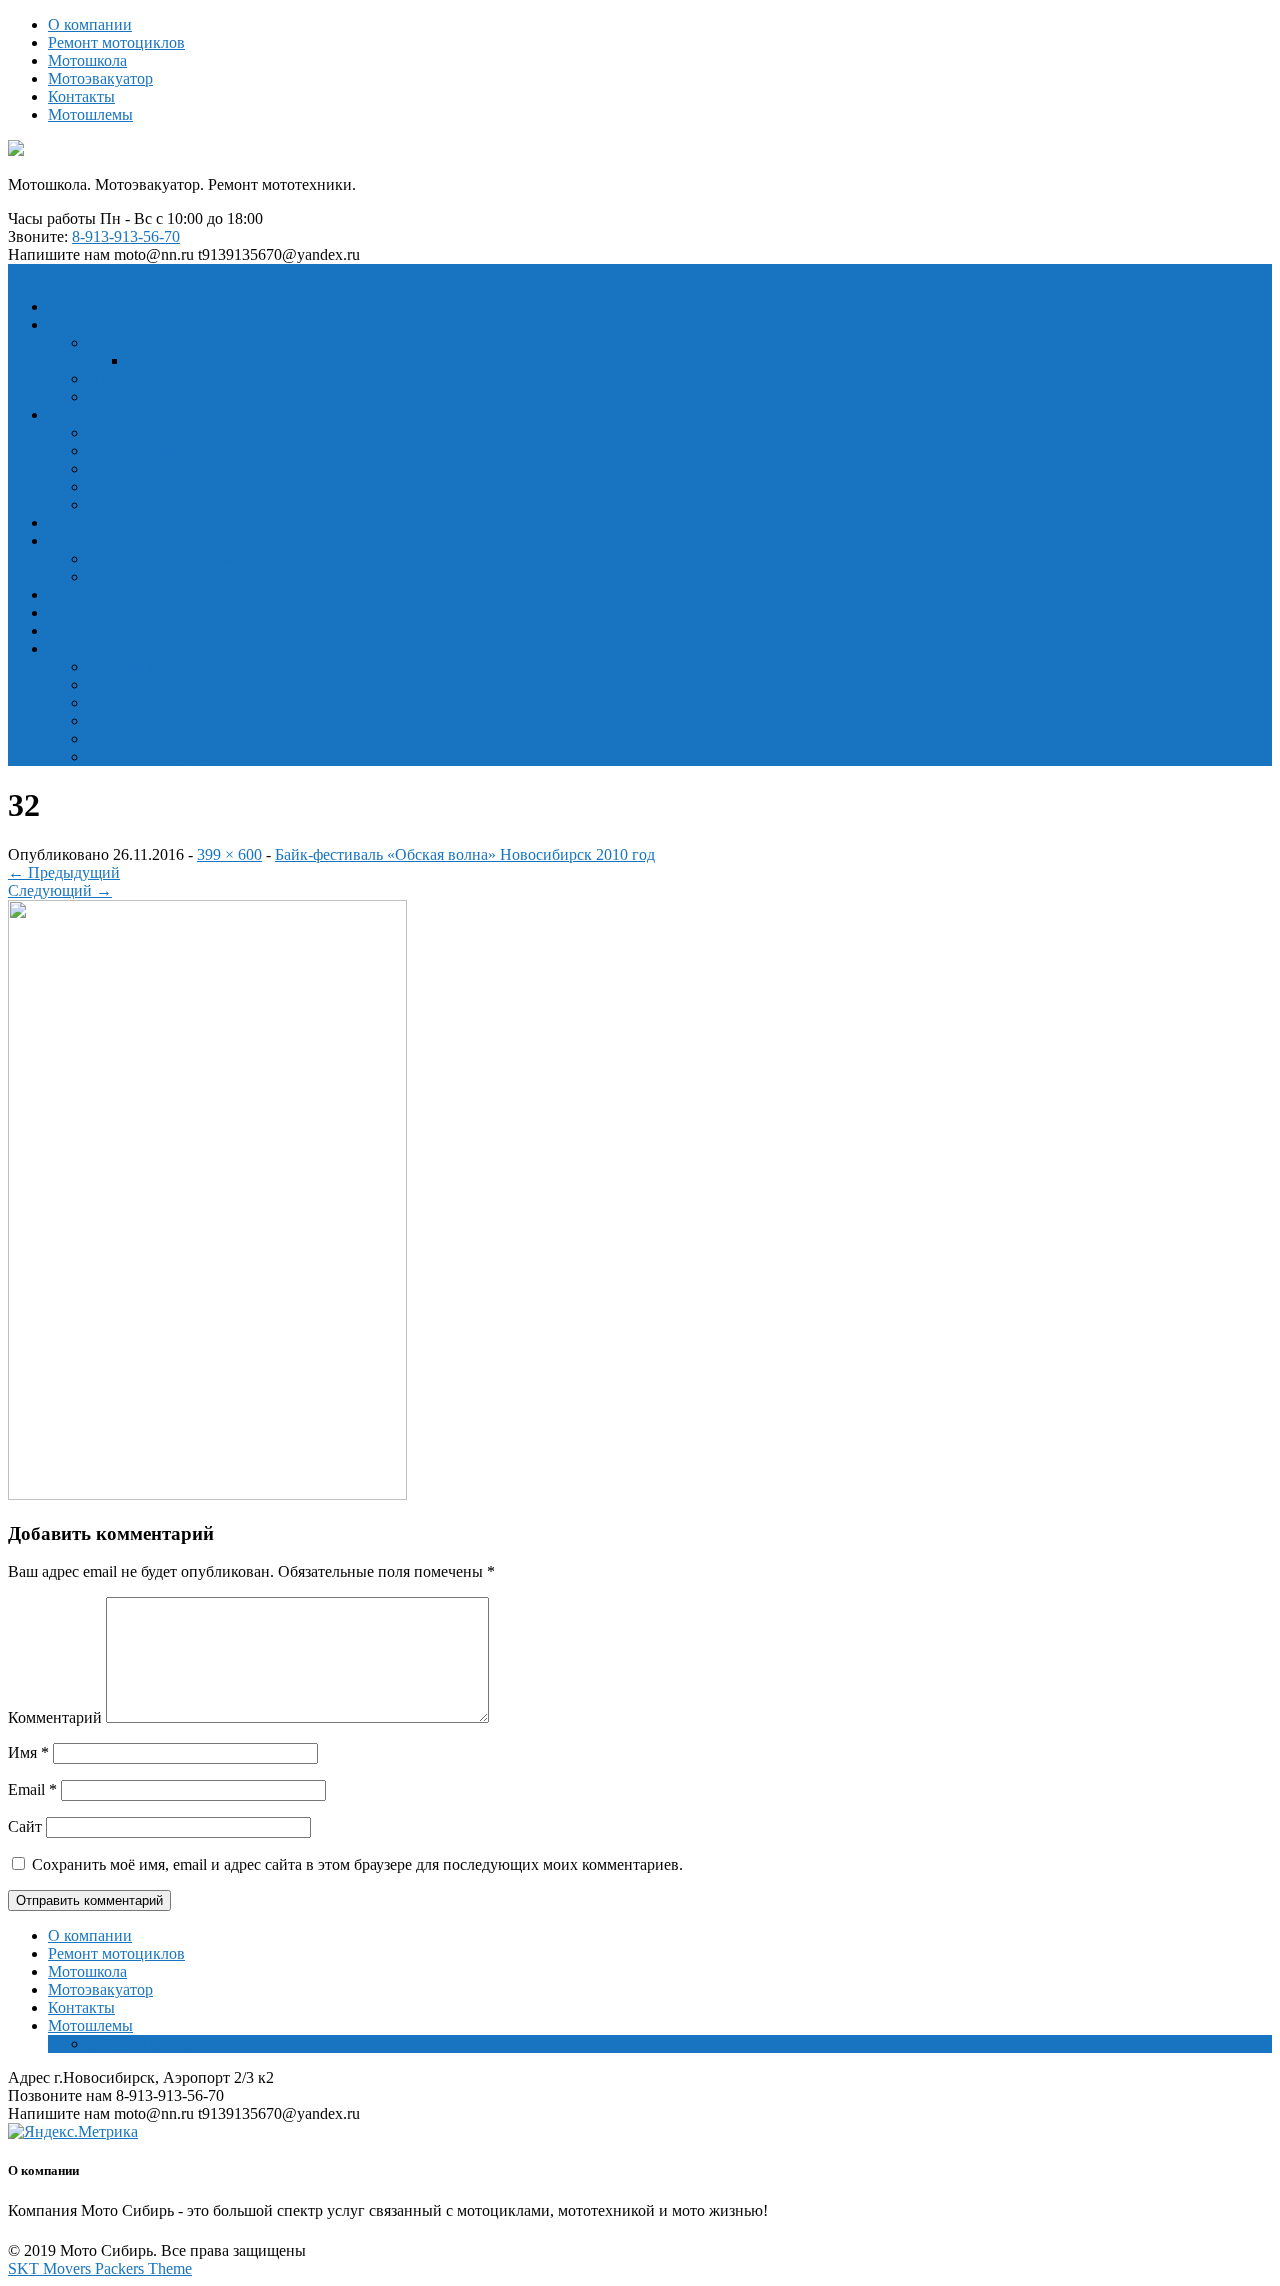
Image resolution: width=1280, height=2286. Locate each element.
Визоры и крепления (159, 738)
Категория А (171, 360)
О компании (90, 24)
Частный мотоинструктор (176, 378)
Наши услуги (93, 540)
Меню (29, 272)
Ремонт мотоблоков (155, 504)
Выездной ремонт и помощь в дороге (215, 576)
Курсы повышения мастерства (191, 396)
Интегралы (126, 666)
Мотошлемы (90, 114)
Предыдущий (64, 872)
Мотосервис (89, 414)
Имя (28, 1752)
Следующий (60, 890)
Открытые (123, 702)
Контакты (81, 96)
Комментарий (55, 1717)
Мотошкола (87, 60)
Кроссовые (125, 720)
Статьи (72, 612)
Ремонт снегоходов (153, 486)
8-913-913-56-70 (126, 236)
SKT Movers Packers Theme (100, 2268)
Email (32, 1789)
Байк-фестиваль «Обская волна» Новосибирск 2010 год (465, 854)
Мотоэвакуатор (100, 78)
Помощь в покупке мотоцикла (192, 558)
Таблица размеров (150, 756)
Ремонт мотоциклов (116, 42)
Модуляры (123, 684)
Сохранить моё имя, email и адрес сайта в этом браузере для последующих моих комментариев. (357, 1864)
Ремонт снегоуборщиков (171, 468)
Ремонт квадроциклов (163, 450)
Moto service (89, 594)
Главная (75, 306)
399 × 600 (229, 854)
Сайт (25, 1826)
